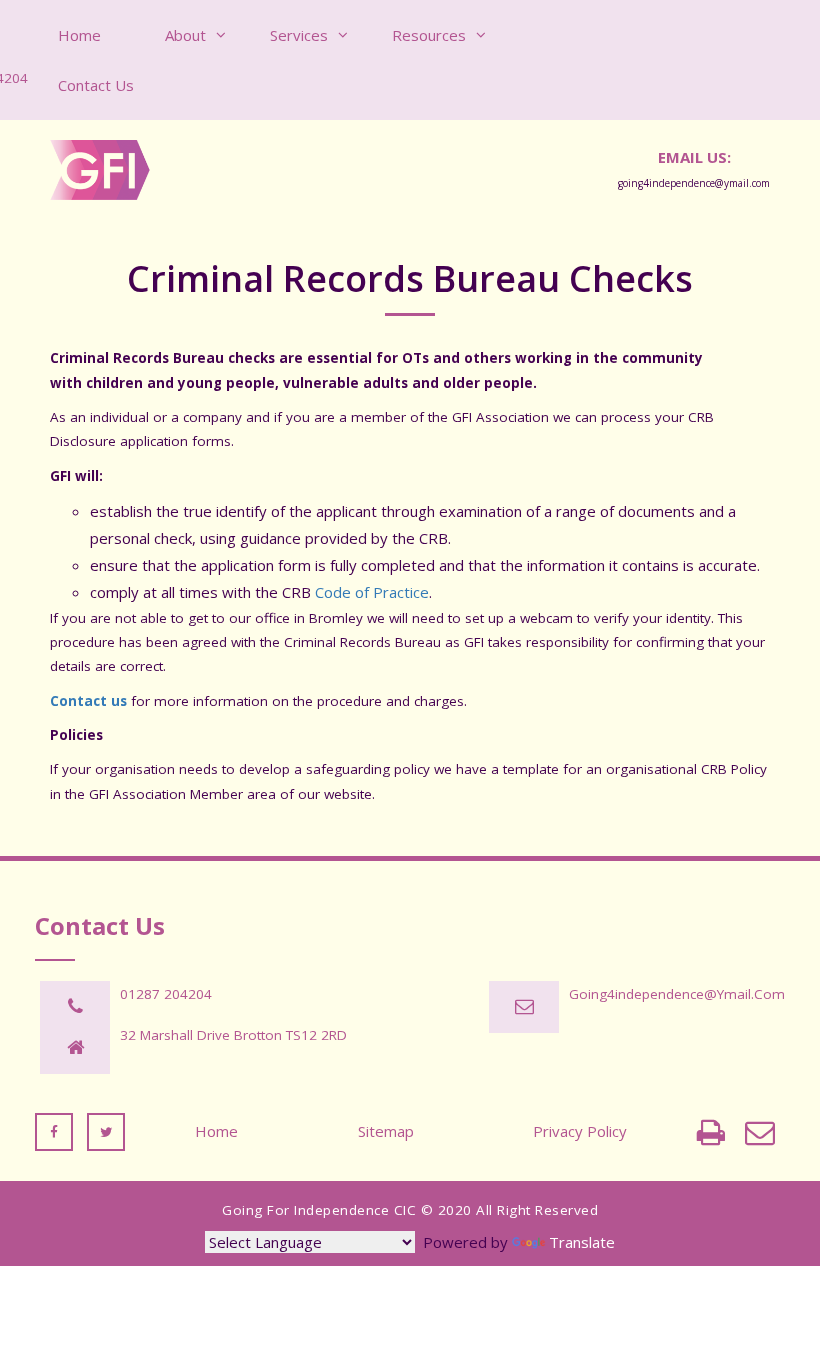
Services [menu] (299, 35)
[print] (711, 1132)
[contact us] (760, 1132)
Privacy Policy (580, 1131)
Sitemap (386, 1131)
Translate (582, 1242)
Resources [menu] (429, 35)
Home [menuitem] (79, 35)
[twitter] (106, 1131)
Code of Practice (372, 592)
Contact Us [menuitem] (96, 85)
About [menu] (185, 35)
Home (216, 1131)
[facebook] (54, 1131)
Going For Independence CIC (319, 1210)
